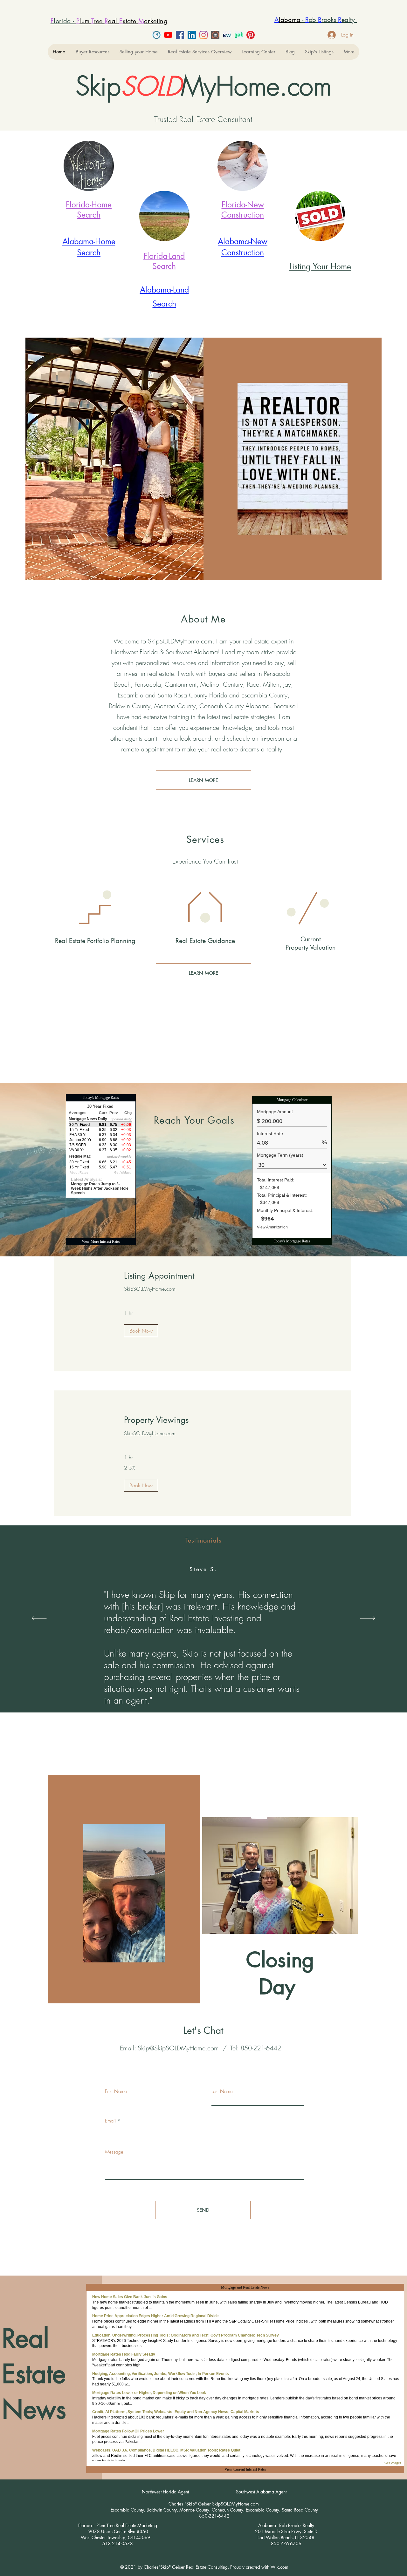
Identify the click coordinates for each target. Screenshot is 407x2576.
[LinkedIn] (192, 35)
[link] (203, 1276)
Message (114, 2152)
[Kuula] (156, 35)
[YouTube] (168, 35)
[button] (92, 52)
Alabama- (79, 241)
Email (110, 2121)
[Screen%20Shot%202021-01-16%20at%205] (227, 35)
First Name (116, 2092)
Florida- (79, 205)
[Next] (368, 1619)
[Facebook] (180, 35)
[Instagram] (203, 35)
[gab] (239, 35)
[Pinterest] (251, 35)
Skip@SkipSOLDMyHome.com (178, 2048)
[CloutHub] (215, 35)
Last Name (222, 2092)
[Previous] (39, 1619)
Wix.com (279, 2567)
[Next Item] (339, 459)
